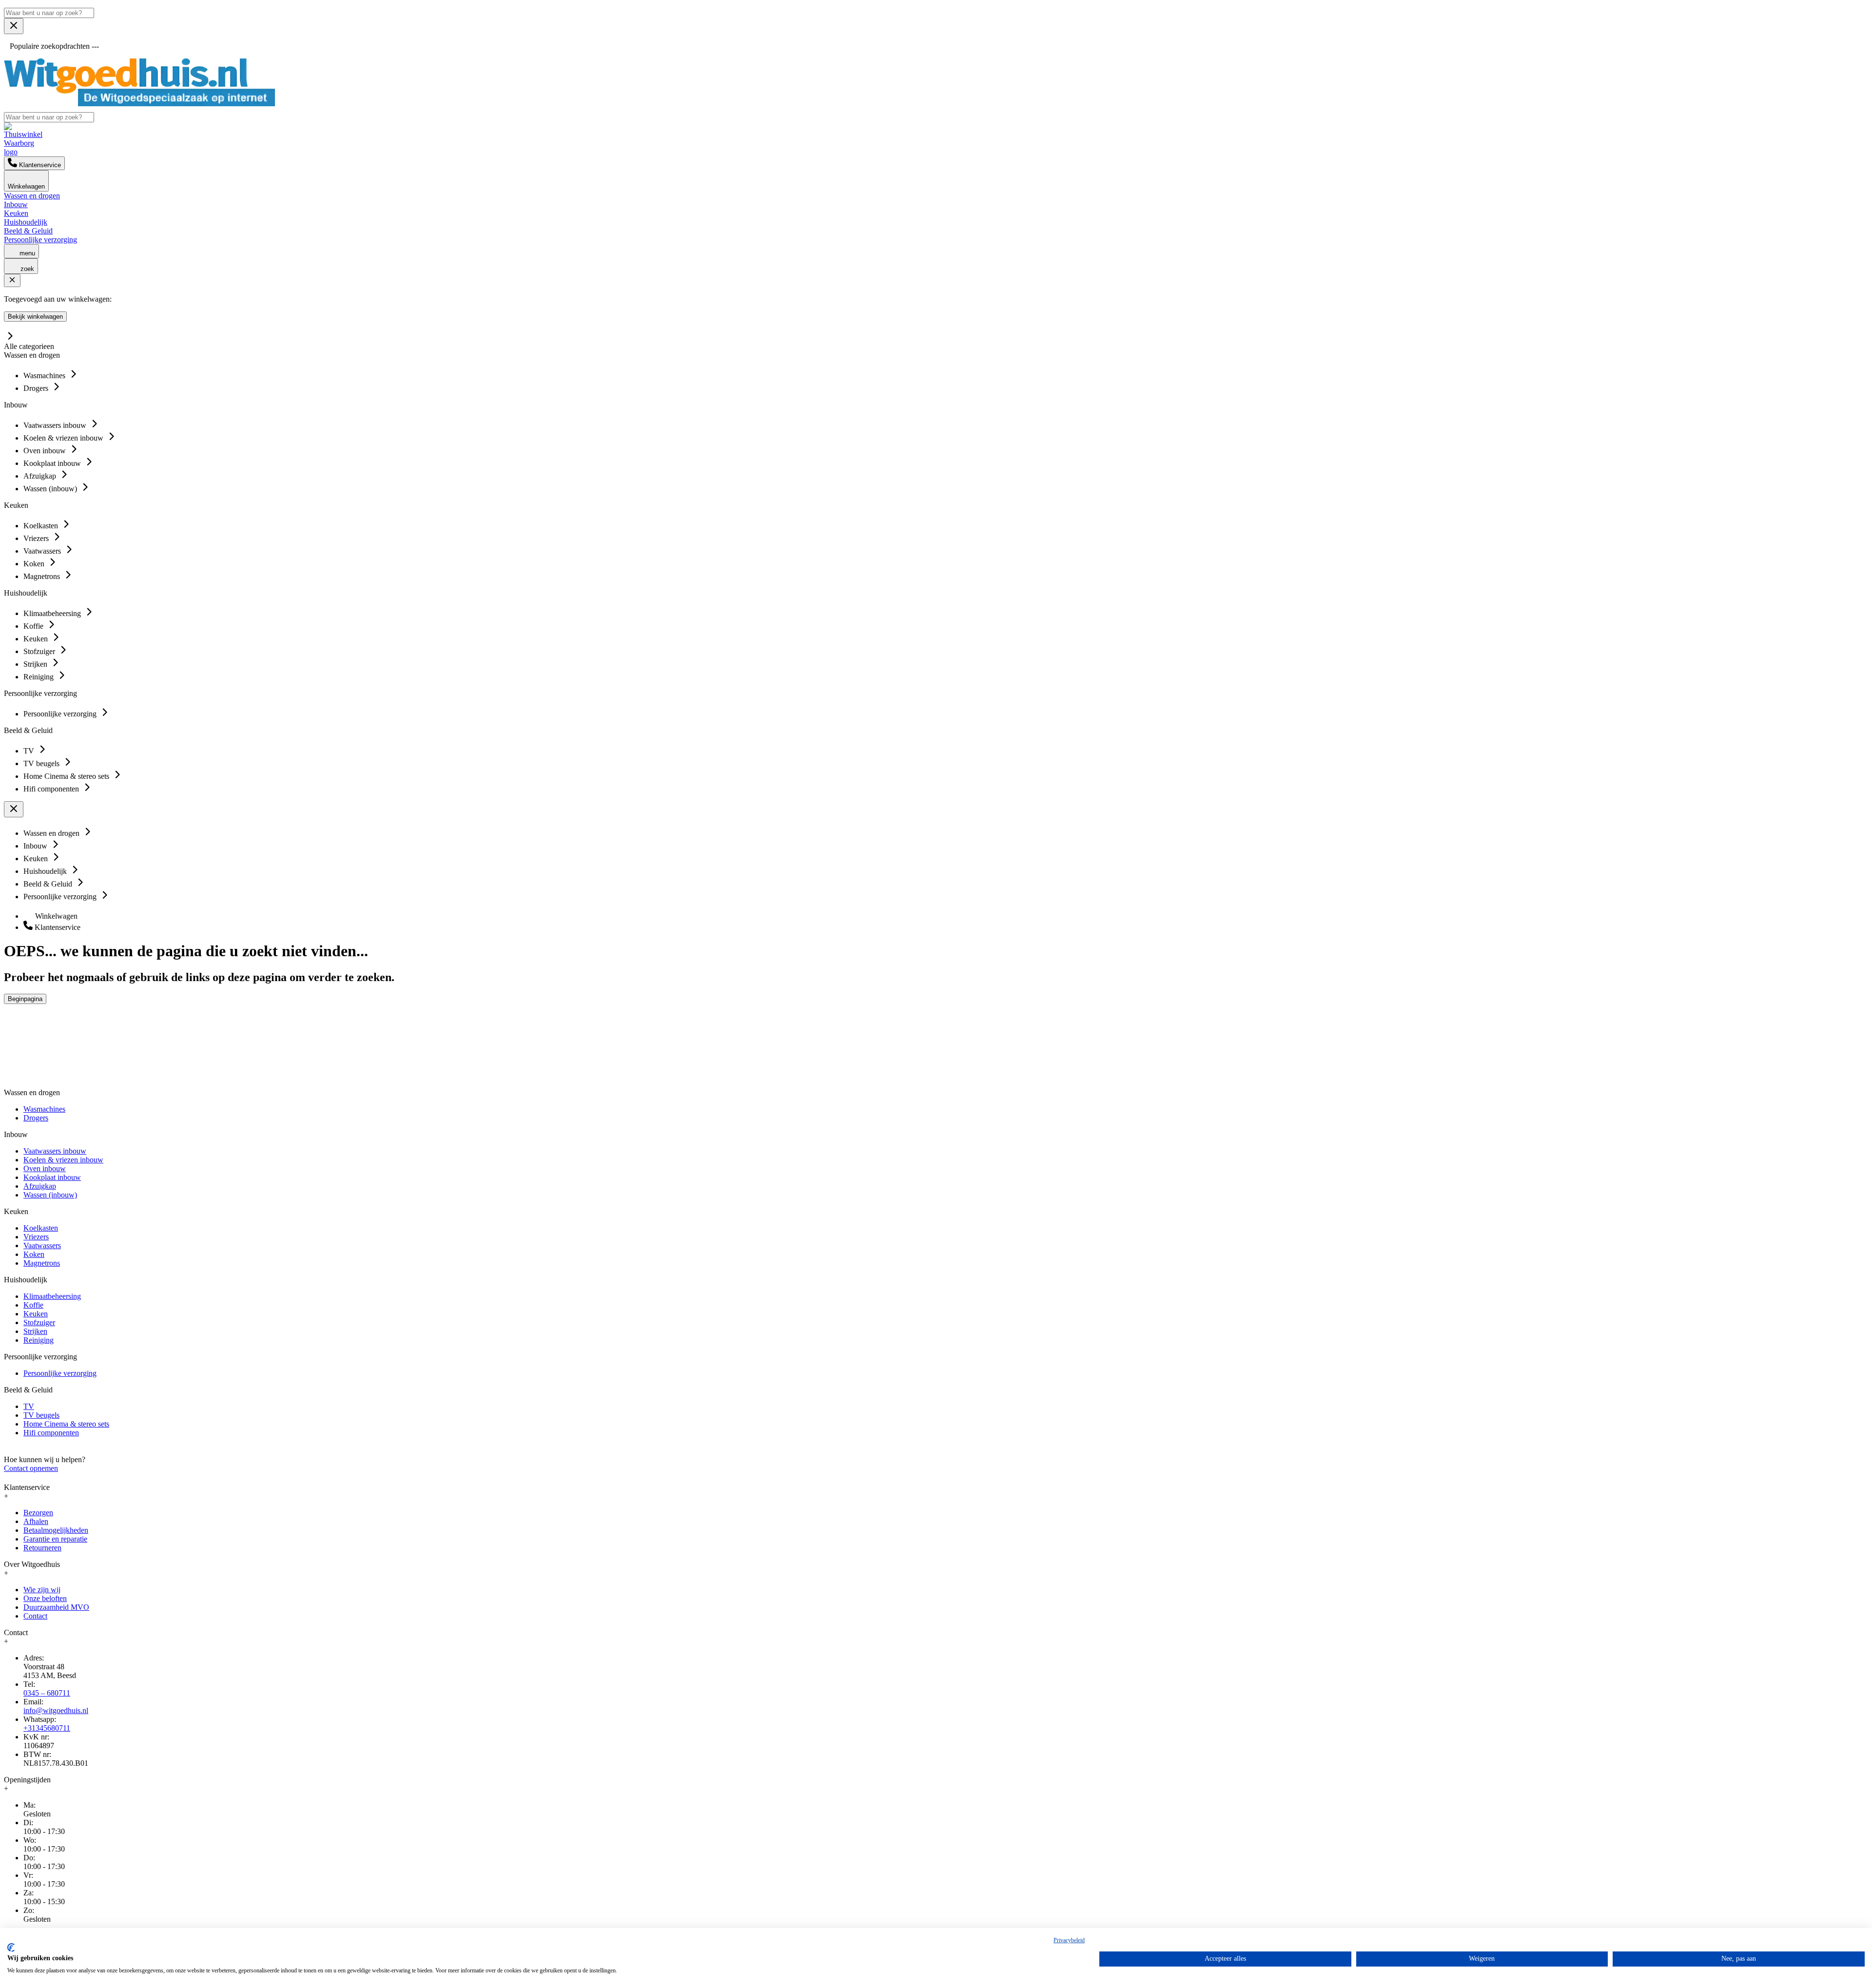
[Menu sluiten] (14, 26)
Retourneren (42, 1548)
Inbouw (16, 204)
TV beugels (41, 1415)
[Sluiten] (12, 280)
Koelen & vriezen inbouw (63, 1160)
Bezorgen (38, 1513)
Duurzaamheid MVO (56, 1607)
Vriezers (36, 1237)
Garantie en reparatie (55, 1539)
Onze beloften (45, 1598)
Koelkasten (41, 1228)
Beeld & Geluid (28, 231)
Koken (34, 1254)
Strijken (35, 1331)
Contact (35, 1616)
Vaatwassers (42, 1245)
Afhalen (36, 1521)
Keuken (16, 213)
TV (29, 1406)
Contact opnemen (31, 1468)
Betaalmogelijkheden (56, 1530)
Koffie (33, 1305)
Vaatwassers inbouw (55, 1151)
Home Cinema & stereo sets (66, 1424)
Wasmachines (44, 1109)
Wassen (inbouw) (50, 1195)
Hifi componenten (51, 1433)
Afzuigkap (40, 1186)
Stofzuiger (39, 1322)
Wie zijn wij (42, 1590)
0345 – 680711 (47, 1693)
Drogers (36, 1118)
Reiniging (39, 1340)
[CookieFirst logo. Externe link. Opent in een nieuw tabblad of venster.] (11, 1948)
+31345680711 (47, 1728)
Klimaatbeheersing (52, 1296)
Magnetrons (42, 1263)
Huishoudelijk (26, 222)
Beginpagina (25, 999)
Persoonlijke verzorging (40, 240)
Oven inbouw (45, 1168)
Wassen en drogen (32, 196)
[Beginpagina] (139, 104)
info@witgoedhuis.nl (56, 1710)
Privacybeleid (1069, 1940)
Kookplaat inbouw (52, 1177)
